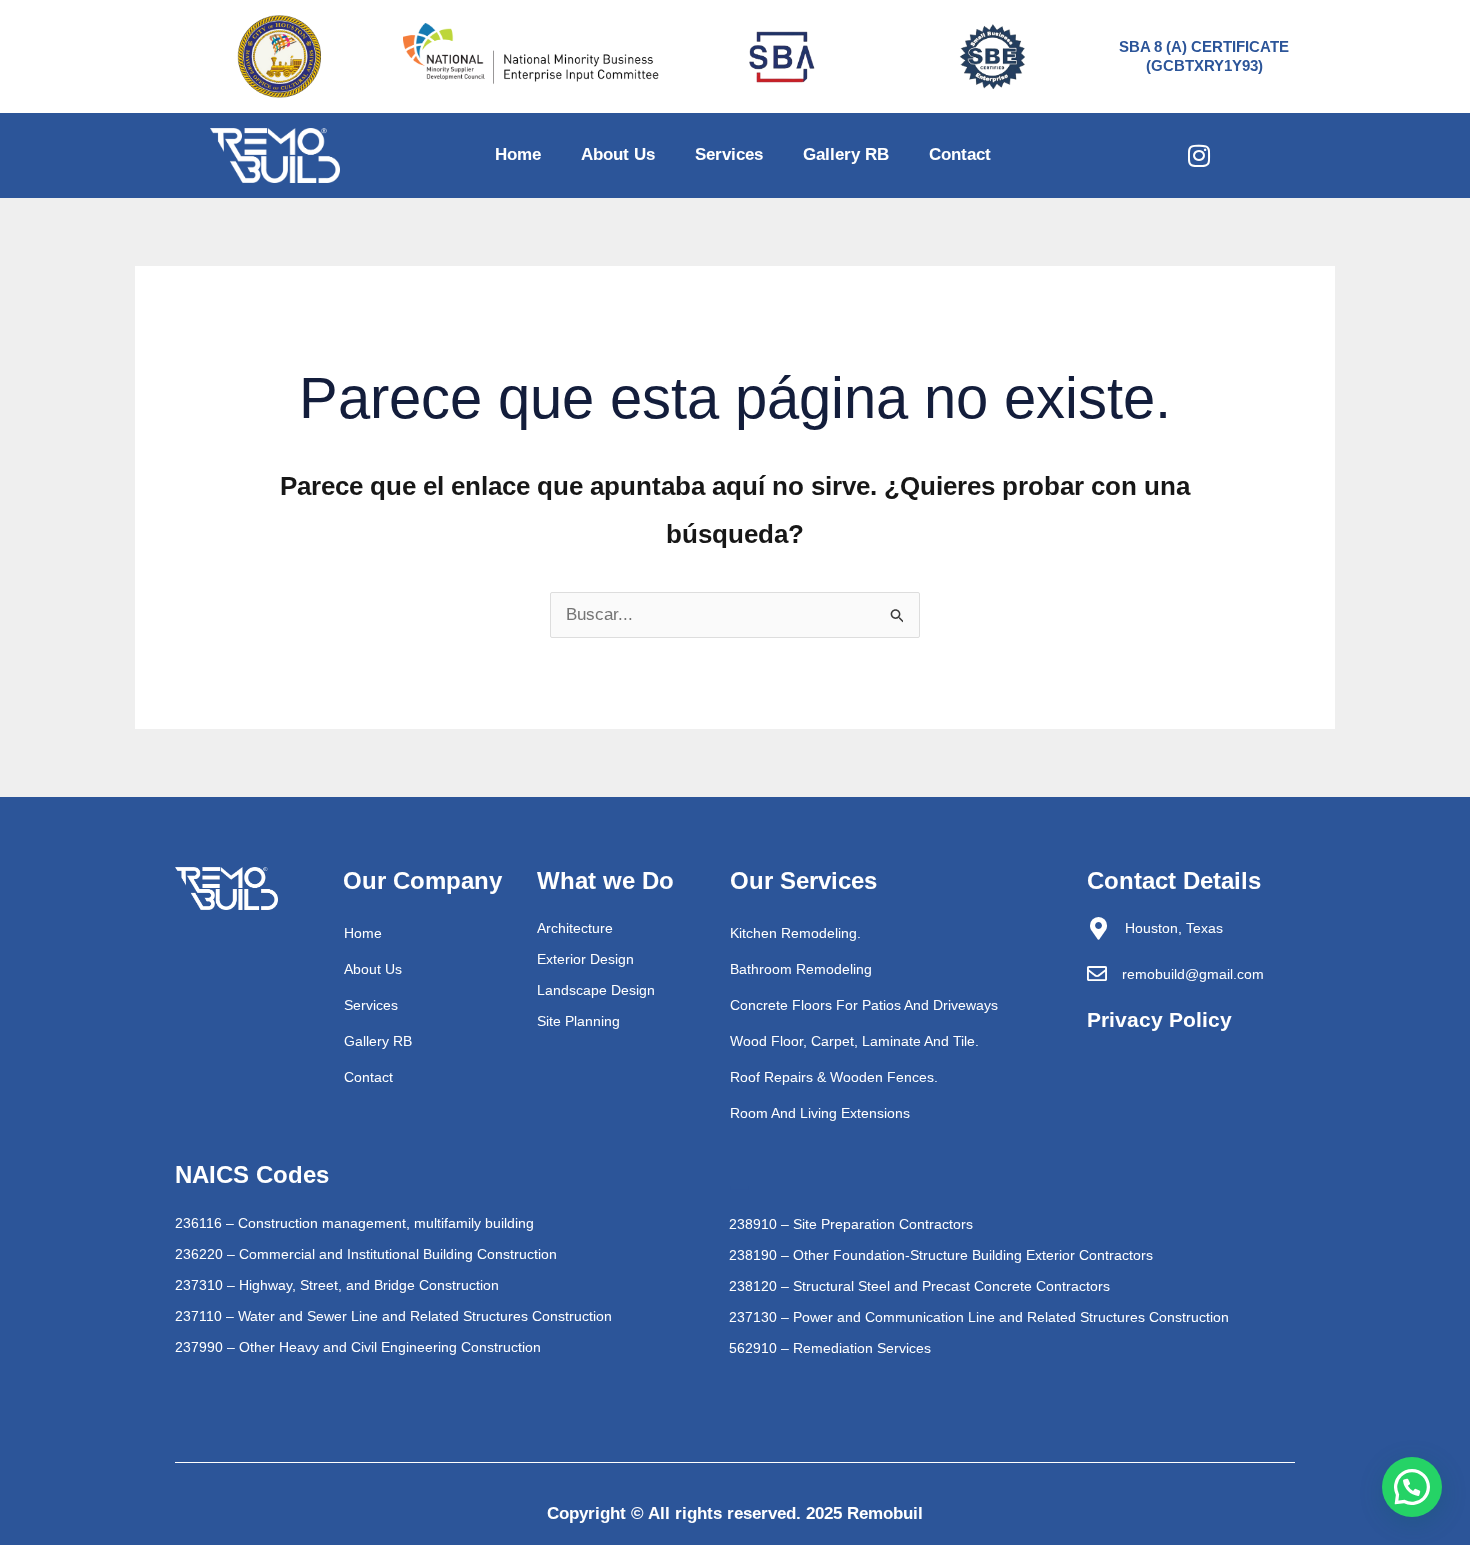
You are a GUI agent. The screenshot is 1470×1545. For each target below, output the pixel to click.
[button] (1412, 1487)
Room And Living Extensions (820, 1113)
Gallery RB (846, 154)
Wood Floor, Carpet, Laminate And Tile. (854, 1041)
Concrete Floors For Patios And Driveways (864, 1005)
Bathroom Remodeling (801, 969)
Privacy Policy (1159, 1019)
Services (729, 154)
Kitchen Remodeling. (795, 933)
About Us (618, 154)
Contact (960, 154)
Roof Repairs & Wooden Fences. (834, 1077)
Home (518, 154)
